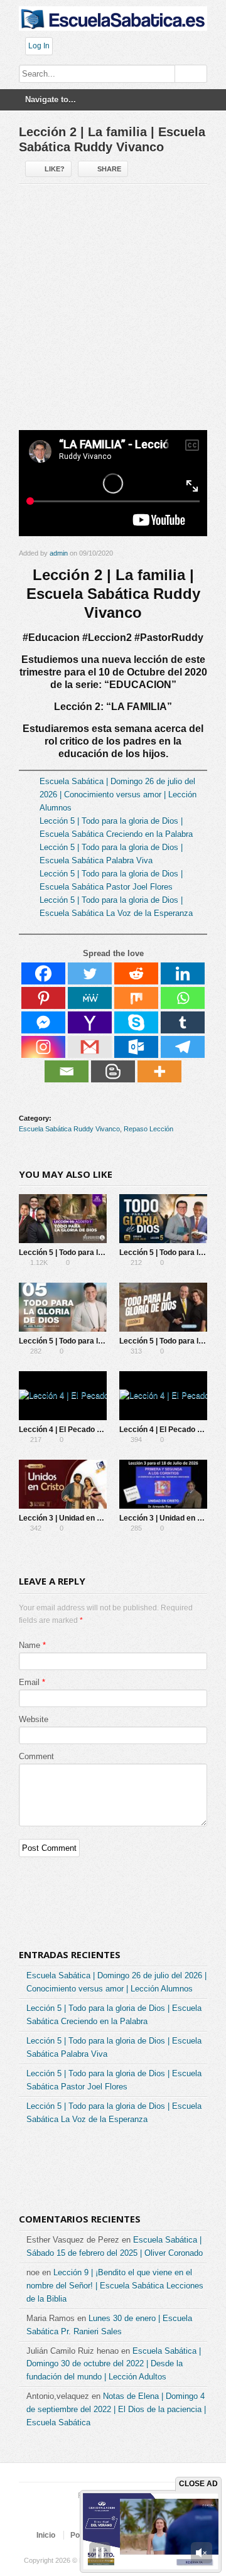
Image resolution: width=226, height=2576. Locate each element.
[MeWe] (90, 998)
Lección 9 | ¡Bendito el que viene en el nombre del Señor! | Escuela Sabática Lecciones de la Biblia (115, 2286)
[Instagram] (43, 1047)
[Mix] (136, 998)
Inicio (46, 2535)
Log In (39, 46)
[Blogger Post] (113, 1071)
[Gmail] (90, 1047)
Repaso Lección (148, 1129)
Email (29, 1682)
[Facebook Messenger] (43, 1022)
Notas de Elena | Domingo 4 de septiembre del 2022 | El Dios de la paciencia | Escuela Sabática (116, 2409)
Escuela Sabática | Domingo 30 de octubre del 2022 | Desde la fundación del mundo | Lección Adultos (114, 2364)
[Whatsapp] (183, 998)
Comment (36, 1756)
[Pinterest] (43, 998)
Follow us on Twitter (70, 2512)
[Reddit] (136, 973)
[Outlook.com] (136, 1047)
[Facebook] (43, 973)
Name (30, 1645)
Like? (55, 169)
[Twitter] (90, 973)
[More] (159, 1071)
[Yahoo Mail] (90, 1022)
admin (59, 553)
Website (34, 1719)
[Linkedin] (183, 973)
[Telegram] (183, 1047)
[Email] (67, 1071)
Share (109, 169)
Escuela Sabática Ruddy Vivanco (69, 1129)
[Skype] (136, 1022)
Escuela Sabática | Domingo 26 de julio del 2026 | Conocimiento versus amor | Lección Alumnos (118, 795)
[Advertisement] (113, 312)
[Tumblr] (183, 1022)
